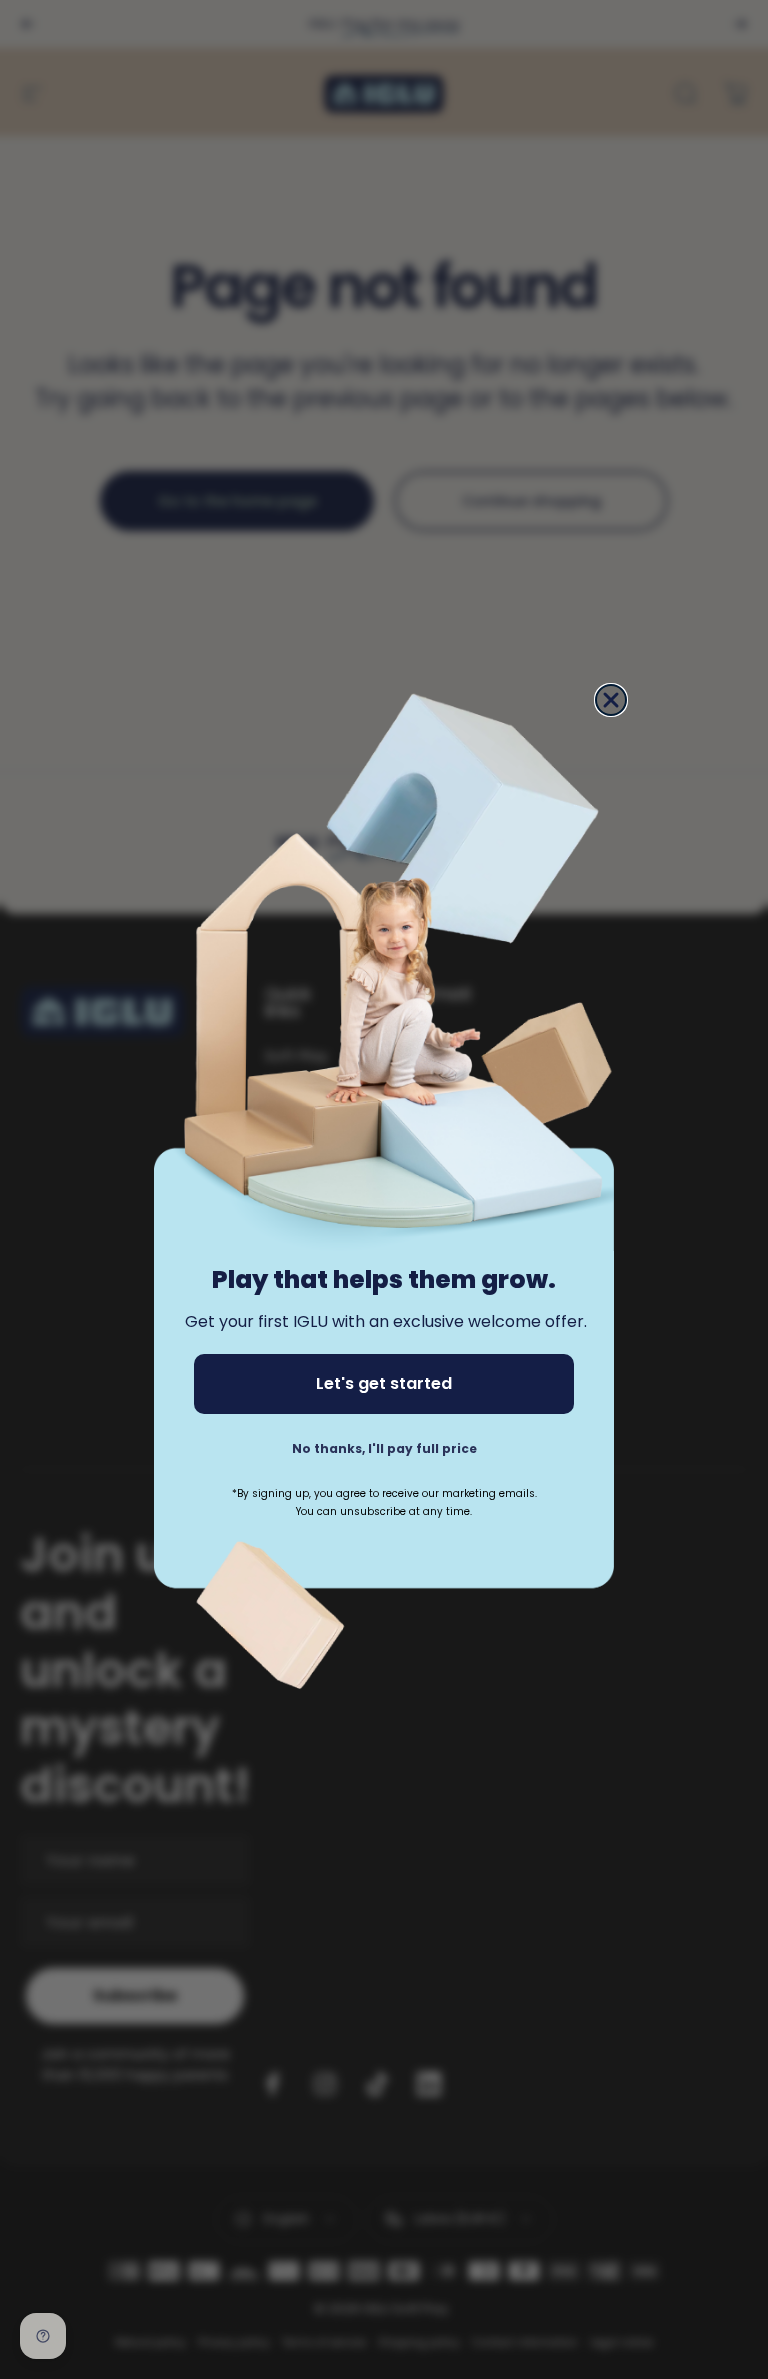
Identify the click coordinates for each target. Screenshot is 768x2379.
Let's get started (384, 1383)
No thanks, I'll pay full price (384, 1448)
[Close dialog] (611, 700)
